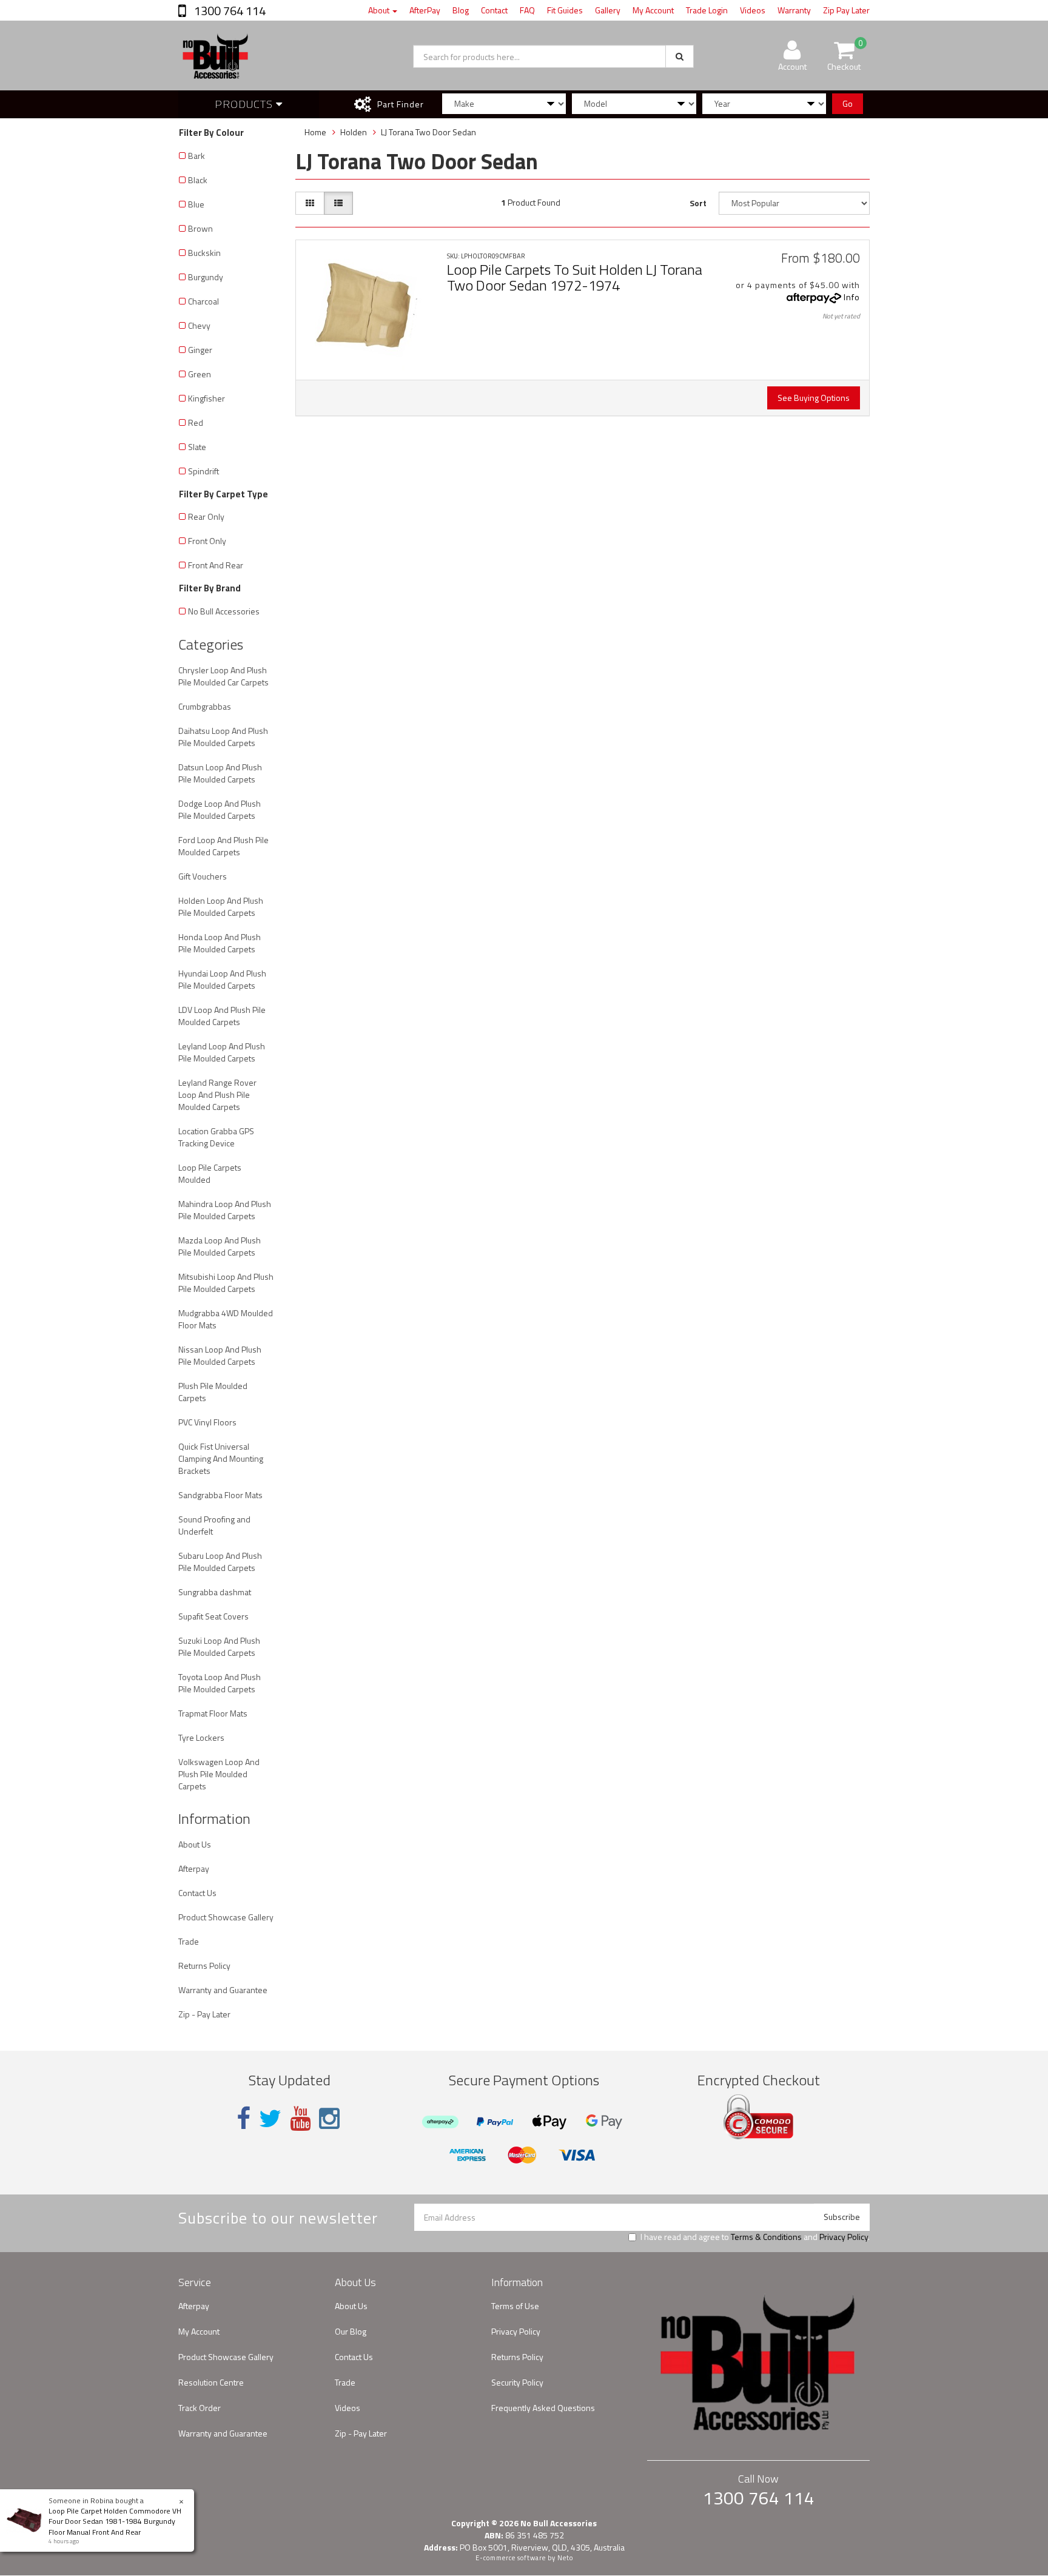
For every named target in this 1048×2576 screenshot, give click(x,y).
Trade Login (707, 10)
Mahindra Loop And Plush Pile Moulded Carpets (225, 1210)
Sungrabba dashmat (215, 1592)
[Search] (680, 56)
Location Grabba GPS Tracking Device (216, 1137)
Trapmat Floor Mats (213, 1713)
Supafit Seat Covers (213, 1616)
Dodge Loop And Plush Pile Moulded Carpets (220, 809)
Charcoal (203, 301)
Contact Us (197, 1893)
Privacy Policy (844, 2237)
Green (200, 374)
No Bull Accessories (224, 611)
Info (852, 297)
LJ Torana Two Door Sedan (428, 132)
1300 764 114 (229, 11)
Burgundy (206, 277)
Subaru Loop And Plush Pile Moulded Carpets (220, 1562)
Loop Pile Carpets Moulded (210, 1173)
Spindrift (203, 471)
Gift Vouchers (203, 876)
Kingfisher (207, 398)
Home (315, 132)
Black (198, 180)
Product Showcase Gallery (226, 1917)
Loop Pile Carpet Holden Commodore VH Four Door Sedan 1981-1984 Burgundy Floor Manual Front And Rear (115, 2521)
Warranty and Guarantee (223, 1990)
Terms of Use (515, 2306)
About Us (195, 1844)
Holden (354, 132)
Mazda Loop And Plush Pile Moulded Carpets (220, 1246)
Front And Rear (216, 565)
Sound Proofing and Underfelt (214, 1525)
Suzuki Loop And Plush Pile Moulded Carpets (219, 1646)
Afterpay (194, 1868)
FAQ (527, 10)
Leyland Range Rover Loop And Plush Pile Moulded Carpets (217, 1095)
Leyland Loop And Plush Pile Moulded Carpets (222, 1052)
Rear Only (206, 516)
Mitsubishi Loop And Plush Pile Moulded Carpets (226, 1283)
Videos (753, 10)
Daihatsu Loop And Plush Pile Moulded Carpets (223, 737)
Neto (565, 2558)
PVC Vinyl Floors (207, 1422)
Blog (461, 10)
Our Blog (351, 2331)
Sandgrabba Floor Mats (220, 1495)
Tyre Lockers (201, 1737)
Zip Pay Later (846, 10)
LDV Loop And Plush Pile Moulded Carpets (222, 1016)
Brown (200, 228)
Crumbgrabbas (205, 706)
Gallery (608, 10)
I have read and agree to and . (755, 2237)
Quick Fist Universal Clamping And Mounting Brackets (221, 1458)
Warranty (794, 10)
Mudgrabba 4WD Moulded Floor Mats (226, 1319)
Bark (196, 156)
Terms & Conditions (766, 2237)
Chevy (199, 325)
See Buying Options (814, 398)
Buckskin (204, 253)
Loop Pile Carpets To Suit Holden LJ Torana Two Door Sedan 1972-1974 (575, 277)
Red (196, 422)
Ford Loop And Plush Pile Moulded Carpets (223, 846)
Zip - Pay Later (204, 2014)
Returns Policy (204, 1966)
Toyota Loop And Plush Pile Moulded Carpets (220, 1683)
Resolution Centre (211, 2382)
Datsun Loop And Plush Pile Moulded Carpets (220, 773)
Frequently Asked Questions (543, 2408)
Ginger (200, 350)
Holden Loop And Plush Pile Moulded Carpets (221, 906)
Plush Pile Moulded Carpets (213, 1392)
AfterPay (425, 10)
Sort (698, 203)
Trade (189, 1941)
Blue (196, 204)
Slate (197, 447)
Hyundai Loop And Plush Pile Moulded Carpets (222, 979)
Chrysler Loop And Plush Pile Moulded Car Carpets (223, 676)
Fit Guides (565, 10)
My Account (653, 10)
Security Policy (517, 2382)
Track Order (200, 2408)
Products (245, 104)
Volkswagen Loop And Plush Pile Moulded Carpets (219, 1774)
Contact (494, 10)
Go (848, 103)
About (380, 10)
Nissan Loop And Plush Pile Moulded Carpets (220, 1355)
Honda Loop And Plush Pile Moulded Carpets (220, 943)
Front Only (207, 541)
